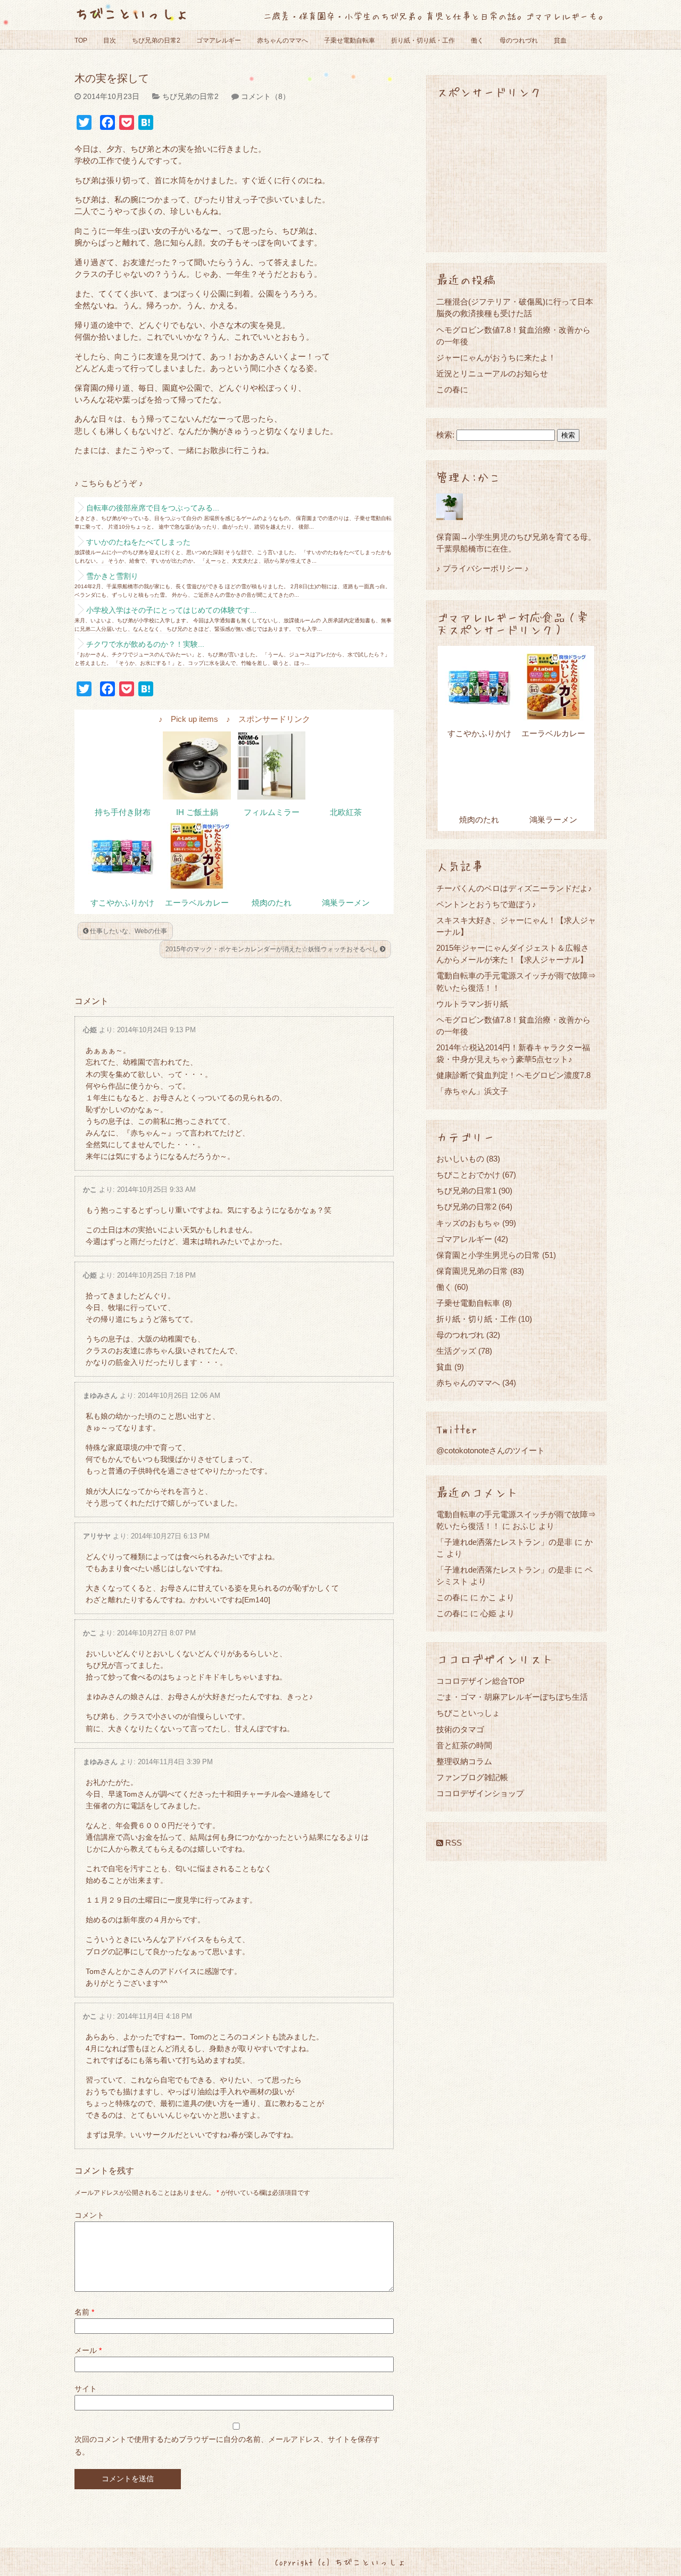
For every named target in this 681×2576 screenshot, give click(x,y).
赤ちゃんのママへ (283, 40)
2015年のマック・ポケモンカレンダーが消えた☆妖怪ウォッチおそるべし (273, 949)
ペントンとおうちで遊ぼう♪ (486, 904)
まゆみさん (100, 1396)
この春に (452, 389)
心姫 (90, 1030)
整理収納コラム (464, 1761)
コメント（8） (265, 96)
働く (477, 40)
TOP (81, 40)
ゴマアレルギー (219, 40)
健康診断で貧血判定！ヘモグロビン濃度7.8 (513, 1075)
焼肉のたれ (272, 903)
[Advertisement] (516, 175)
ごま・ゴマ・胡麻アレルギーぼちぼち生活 (512, 1697)
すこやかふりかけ (122, 903)
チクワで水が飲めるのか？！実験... (145, 644)
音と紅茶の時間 (464, 1745)
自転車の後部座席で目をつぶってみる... (153, 508)
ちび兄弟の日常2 (156, 40)
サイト (86, 2389)
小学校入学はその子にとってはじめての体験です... (171, 610)
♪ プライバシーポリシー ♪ (483, 568)
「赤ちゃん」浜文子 (472, 1091)
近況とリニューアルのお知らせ (492, 373)
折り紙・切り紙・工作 (423, 40)
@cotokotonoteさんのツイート (491, 1450)
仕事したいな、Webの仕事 (128, 931)
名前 (84, 2312)
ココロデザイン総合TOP (480, 1681)
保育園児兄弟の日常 (472, 1271)
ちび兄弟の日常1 (466, 1191)
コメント (89, 2215)
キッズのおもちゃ (468, 1223)
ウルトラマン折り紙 (472, 1004)
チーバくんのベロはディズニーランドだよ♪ (514, 888)
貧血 (560, 40)
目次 (110, 40)
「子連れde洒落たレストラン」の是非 (504, 1542)
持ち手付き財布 (123, 812)
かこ (90, 1190)
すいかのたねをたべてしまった (138, 542)
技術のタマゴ (460, 1729)
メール (88, 2350)
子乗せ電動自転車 (350, 40)
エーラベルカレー (197, 903)
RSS (452, 1843)
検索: (445, 435)
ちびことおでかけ (468, 1175)
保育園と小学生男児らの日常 (488, 1255)
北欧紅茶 (346, 812)
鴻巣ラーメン (346, 903)
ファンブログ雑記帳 (472, 1777)
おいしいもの (460, 1159)
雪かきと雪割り (112, 576)
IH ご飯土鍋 (197, 812)
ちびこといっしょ (132, 13)
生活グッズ (456, 1351)
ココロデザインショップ (480, 1793)
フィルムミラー (272, 812)
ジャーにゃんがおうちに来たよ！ (496, 357)
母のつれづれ (519, 40)
